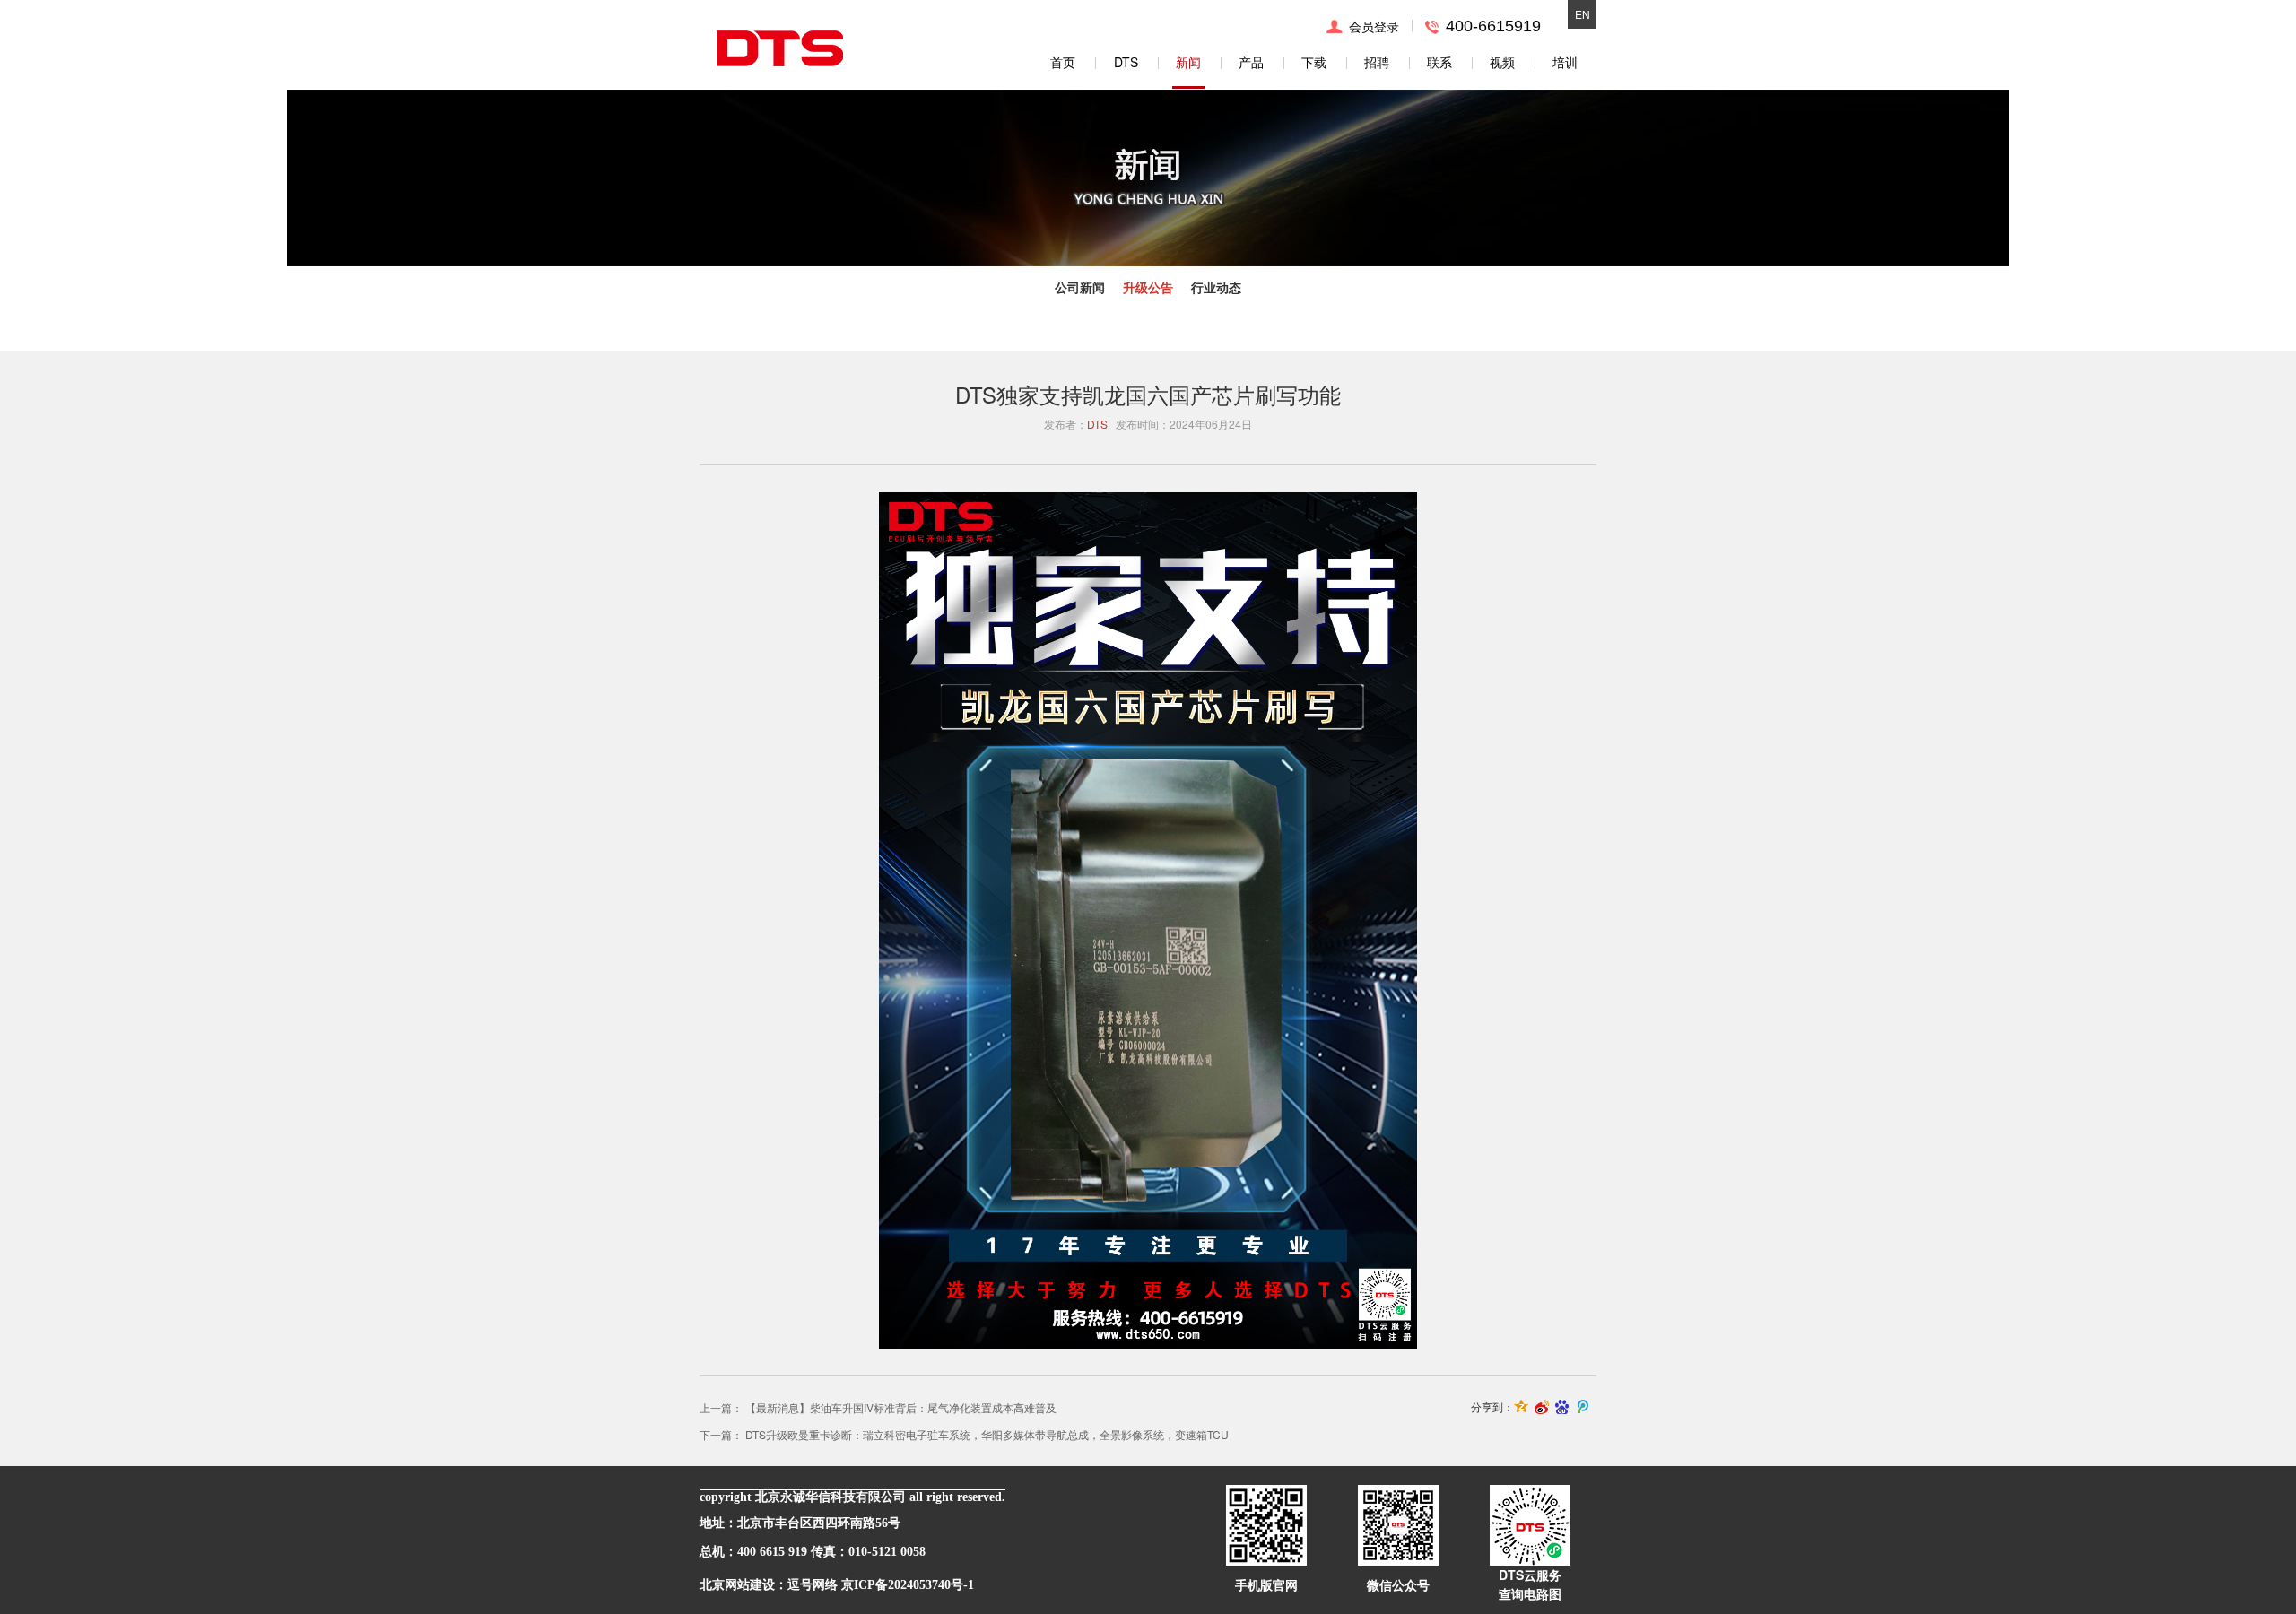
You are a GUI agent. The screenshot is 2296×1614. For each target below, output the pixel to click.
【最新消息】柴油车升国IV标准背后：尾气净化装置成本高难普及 (901, 1407)
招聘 (1377, 62)
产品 (1251, 62)
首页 (1063, 62)
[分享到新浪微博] (1542, 1407)
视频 (1502, 62)
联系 (1439, 62)
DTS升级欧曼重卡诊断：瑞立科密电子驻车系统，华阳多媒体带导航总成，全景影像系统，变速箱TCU (987, 1434)
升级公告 (1148, 287)
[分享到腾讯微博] (1583, 1407)
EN (1583, 14)
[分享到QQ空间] (1522, 1407)
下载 (1314, 62)
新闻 (1188, 62)
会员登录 (1374, 26)
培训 (1565, 62)
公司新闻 (1080, 287)
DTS (1126, 62)
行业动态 (1216, 287)
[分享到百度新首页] (1563, 1407)
